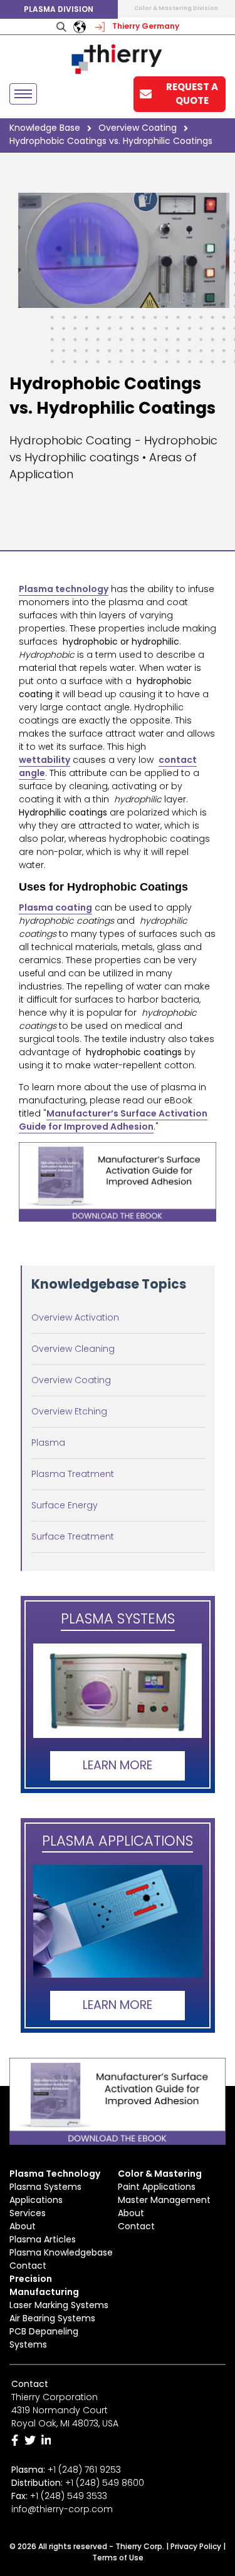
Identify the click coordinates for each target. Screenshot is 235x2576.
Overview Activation (75, 1317)
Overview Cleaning (73, 1349)
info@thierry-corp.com (62, 2509)
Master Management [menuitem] (164, 2200)
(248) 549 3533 (74, 2496)
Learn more (118, 1765)
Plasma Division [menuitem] (59, 9)
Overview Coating (71, 1380)
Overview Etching (69, 1411)
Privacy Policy (196, 2546)
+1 (105, 2483)
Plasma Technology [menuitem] (55, 2174)
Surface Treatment (73, 1536)
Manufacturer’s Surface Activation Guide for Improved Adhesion (113, 1120)
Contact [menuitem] (28, 2266)
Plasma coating (55, 907)
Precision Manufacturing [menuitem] (44, 2285)
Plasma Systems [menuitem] (45, 2187)
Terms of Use (118, 2558)
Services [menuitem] (28, 2213)
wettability (44, 760)
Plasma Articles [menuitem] (43, 2239)
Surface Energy (65, 1505)
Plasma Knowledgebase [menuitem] (61, 2252)
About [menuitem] (23, 2226)
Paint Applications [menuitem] (157, 2187)
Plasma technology (64, 589)
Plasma (48, 1443)
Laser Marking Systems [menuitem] (59, 2305)
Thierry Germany (145, 26)
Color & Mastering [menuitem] (160, 2174)
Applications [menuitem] (36, 2200)
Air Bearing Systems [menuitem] (52, 2318)
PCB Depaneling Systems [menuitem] (44, 2338)
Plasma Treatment (73, 1474)
